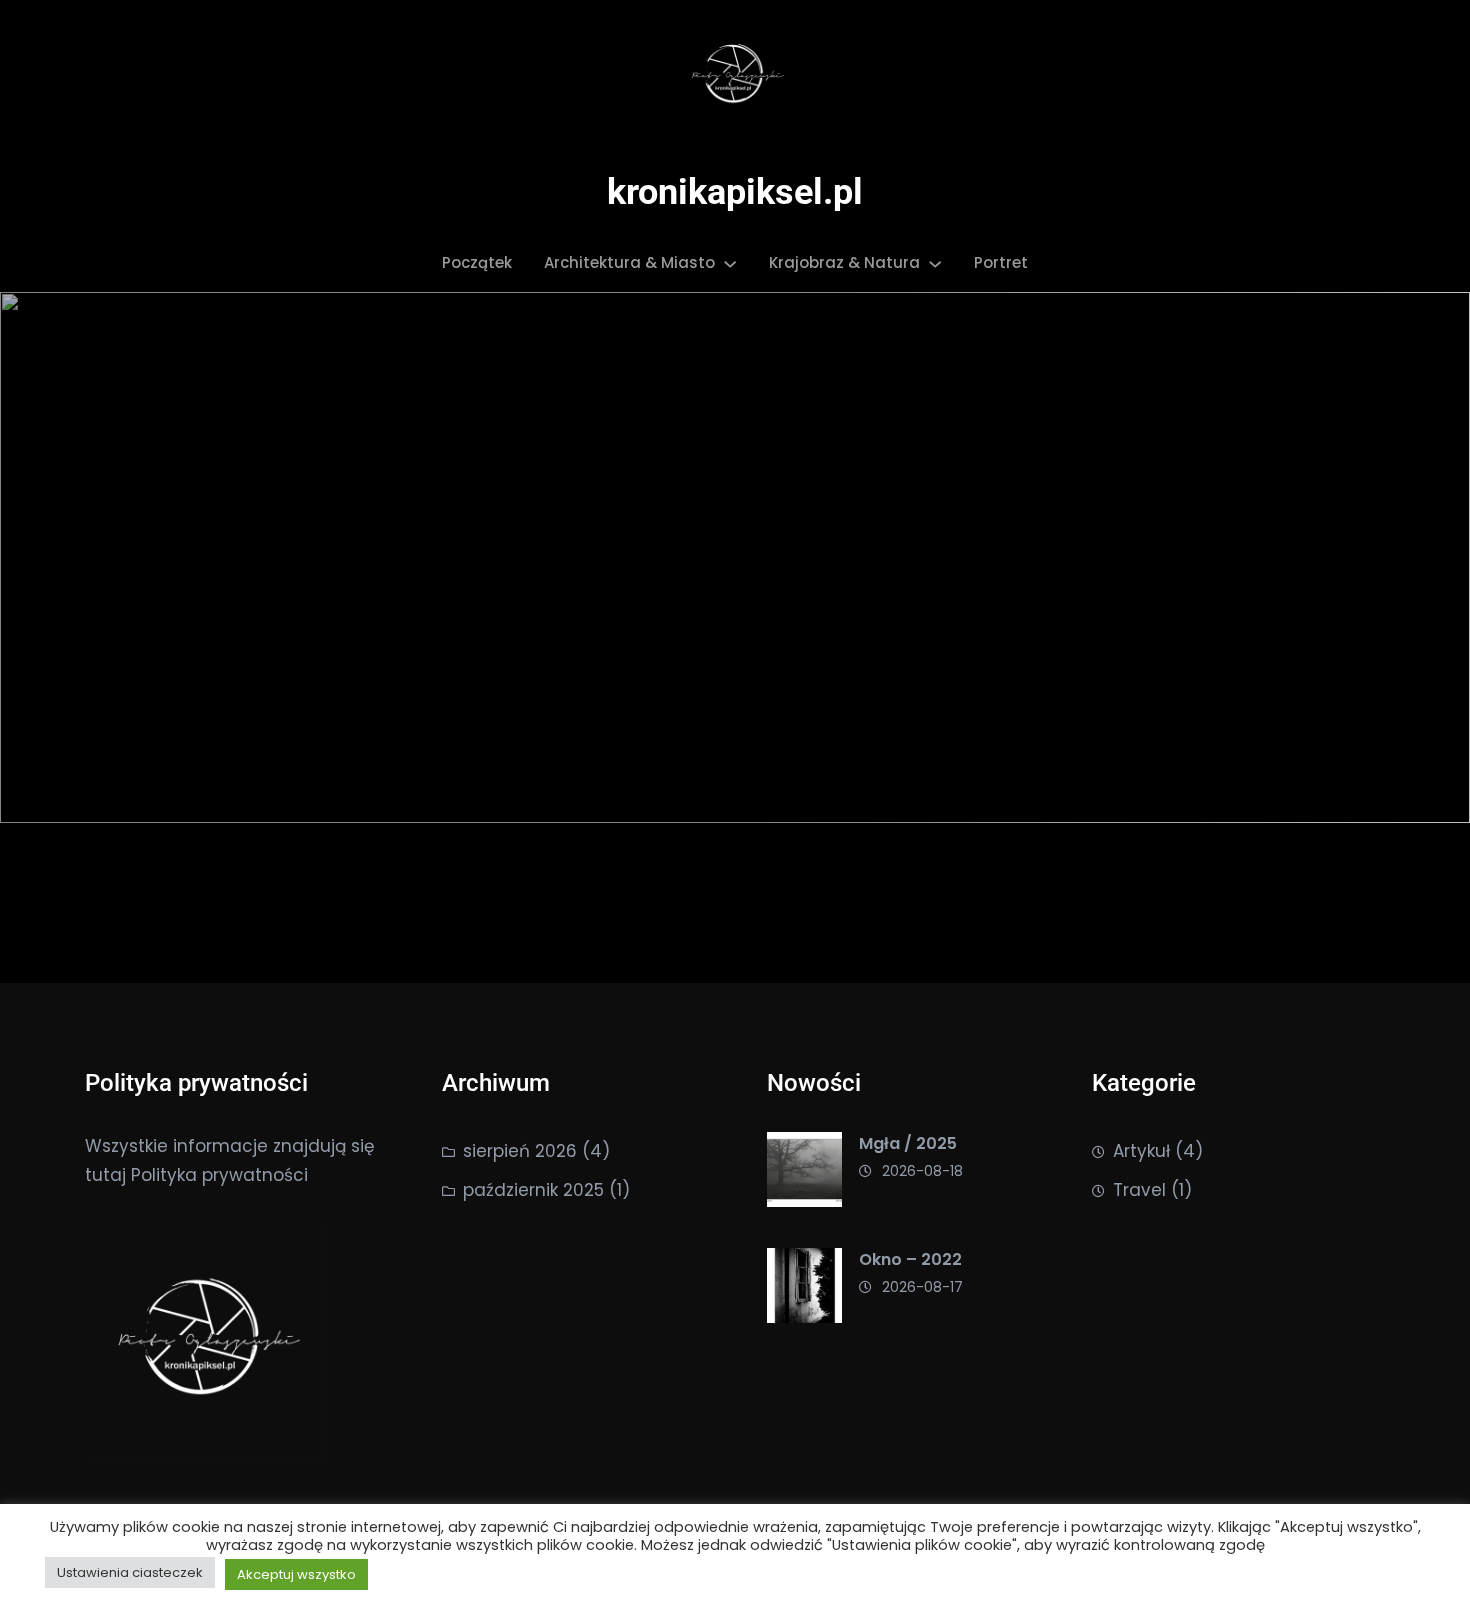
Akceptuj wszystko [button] (296, 1574)
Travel (1139, 1190)
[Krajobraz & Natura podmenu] (935, 263)
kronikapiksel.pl (735, 192)
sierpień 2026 (520, 1151)
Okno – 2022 (910, 1259)
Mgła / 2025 (908, 1143)
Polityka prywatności (219, 1175)
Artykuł (1141, 1151)
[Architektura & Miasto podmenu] (730, 263)
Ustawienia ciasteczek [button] (130, 1572)
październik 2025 (533, 1190)
